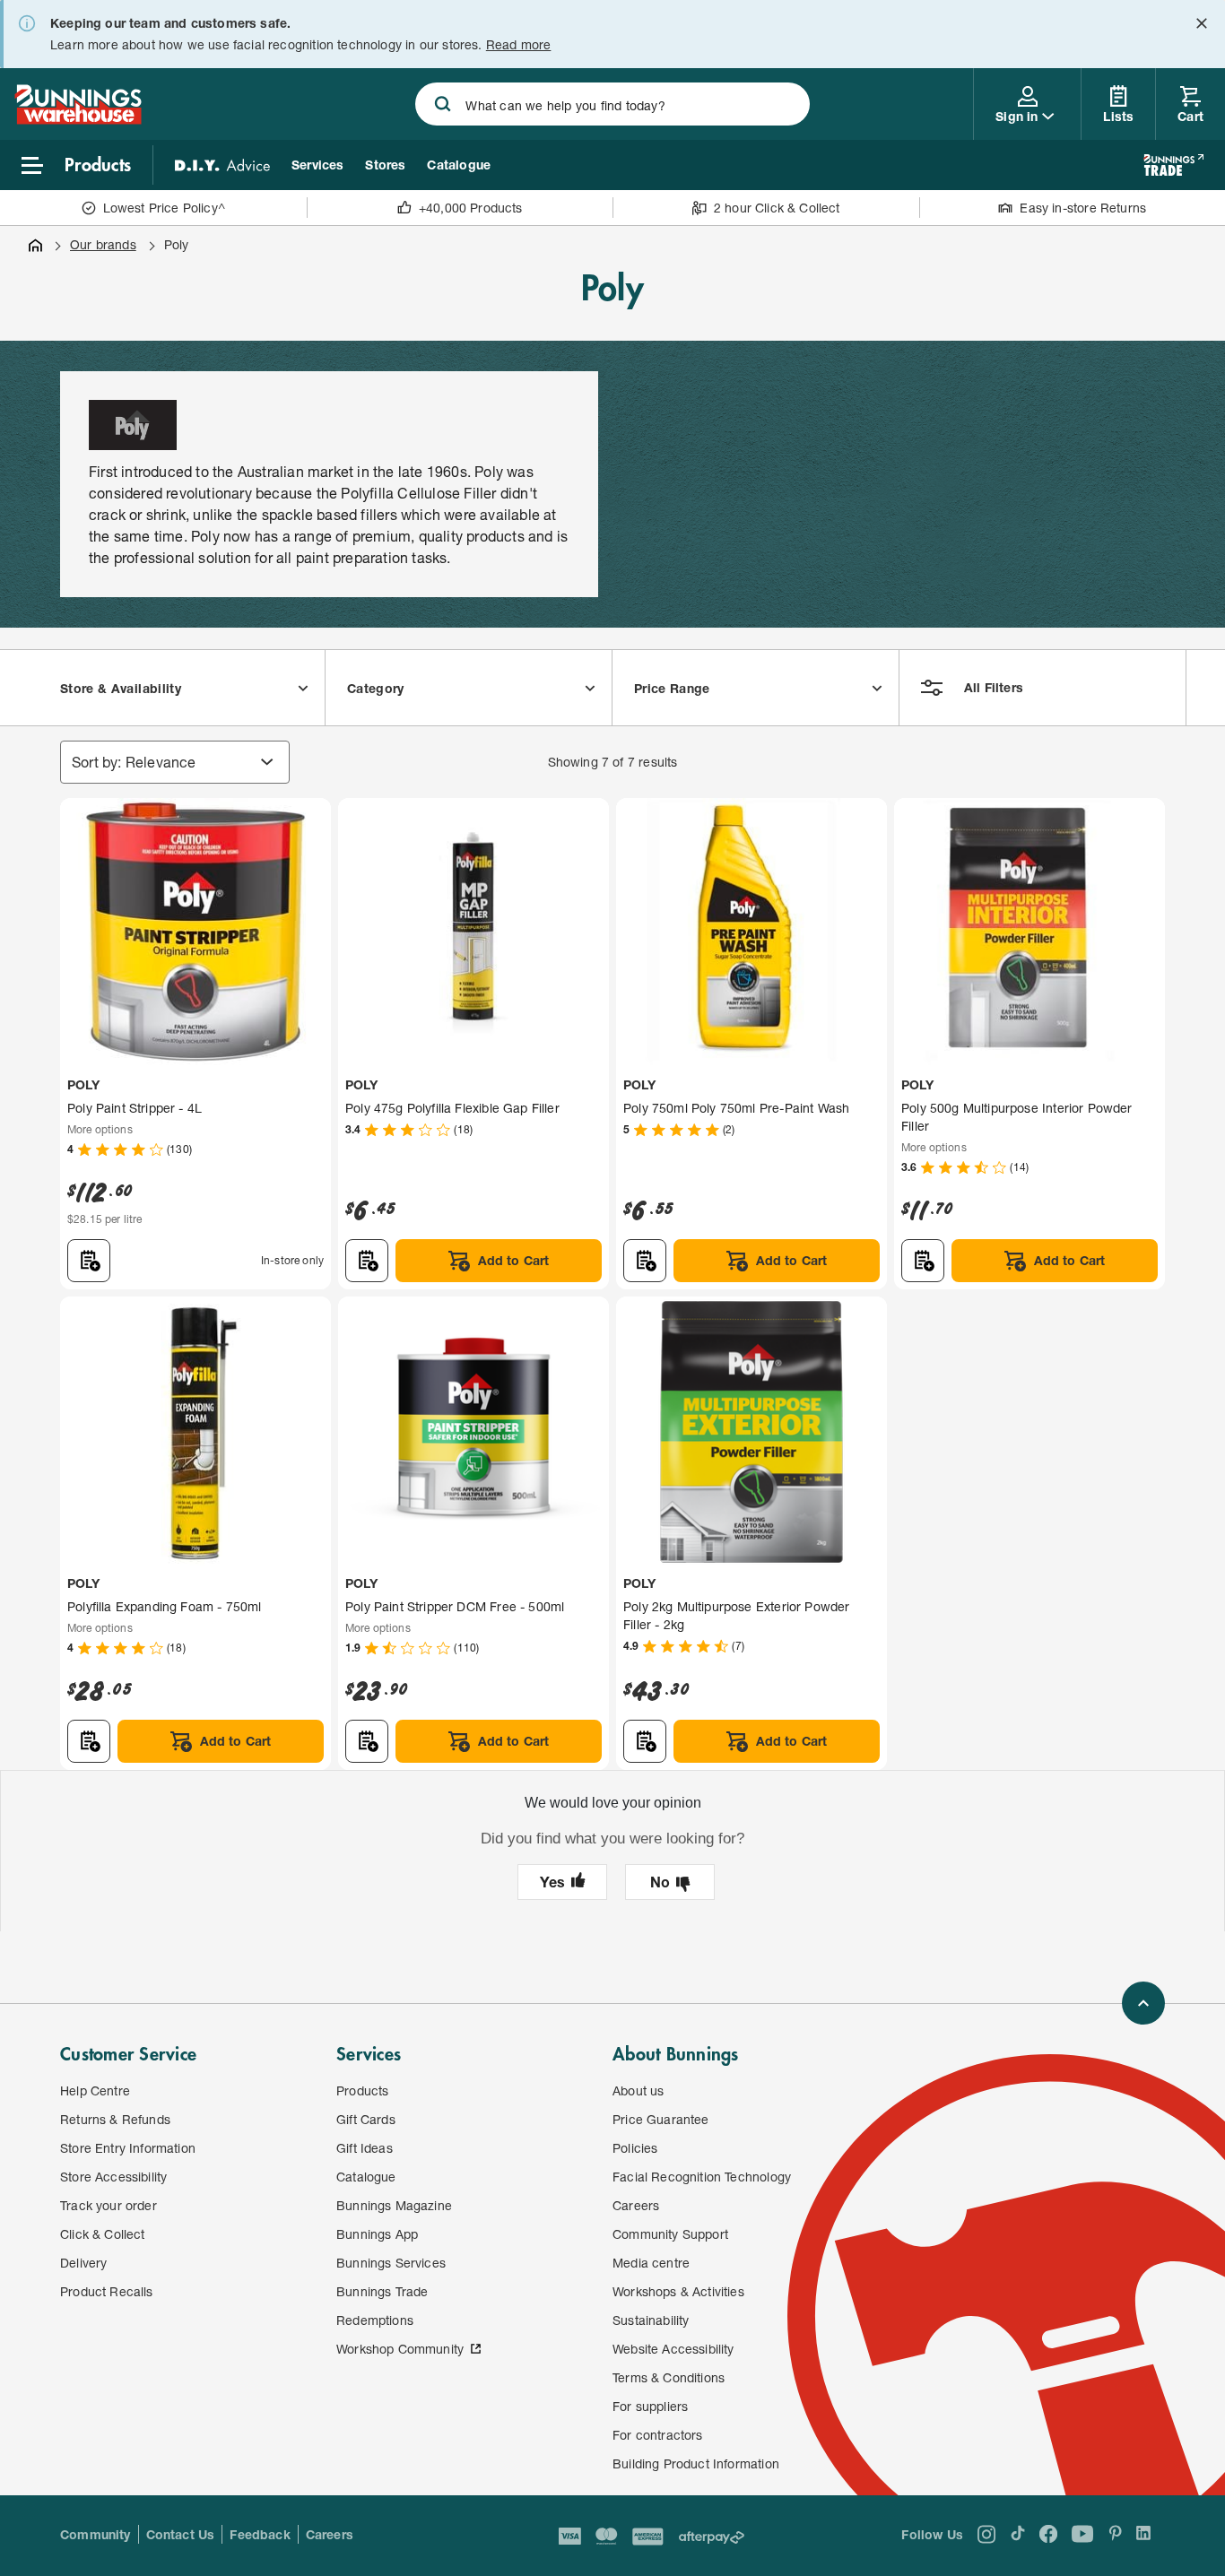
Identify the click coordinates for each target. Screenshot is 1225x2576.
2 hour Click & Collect (777, 208)
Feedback (260, 2534)
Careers (330, 2534)
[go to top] (1143, 2003)
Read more (519, 44)
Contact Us (181, 2534)
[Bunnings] (78, 119)
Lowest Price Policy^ (165, 208)
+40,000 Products (471, 208)
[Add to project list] (89, 1261)
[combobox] (612, 104)
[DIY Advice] (222, 165)
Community (96, 2534)
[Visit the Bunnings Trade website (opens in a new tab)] (1173, 165)
